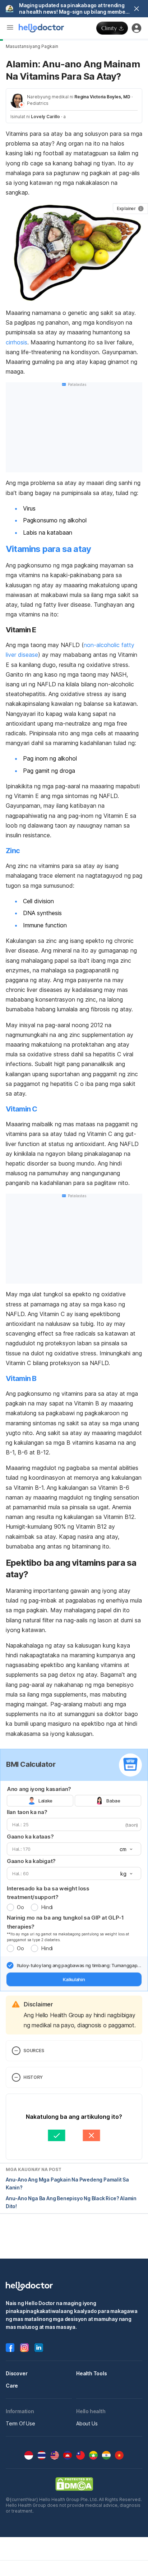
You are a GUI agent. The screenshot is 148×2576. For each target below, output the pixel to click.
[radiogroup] (74, 1801)
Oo (20, 1907)
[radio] (10, 1907)
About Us (87, 2423)
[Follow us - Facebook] (10, 2348)
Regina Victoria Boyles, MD (102, 97)
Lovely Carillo (45, 117)
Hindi (47, 1907)
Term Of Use (20, 2423)
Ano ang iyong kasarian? (39, 1789)
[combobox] (125, 1849)
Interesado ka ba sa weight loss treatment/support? (48, 1893)
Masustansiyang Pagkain (32, 46)
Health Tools (92, 2373)
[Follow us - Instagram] (24, 2348)
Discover (17, 2373)
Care (12, 2386)
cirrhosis (17, 342)
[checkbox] (10, 1965)
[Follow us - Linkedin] (39, 2348)
